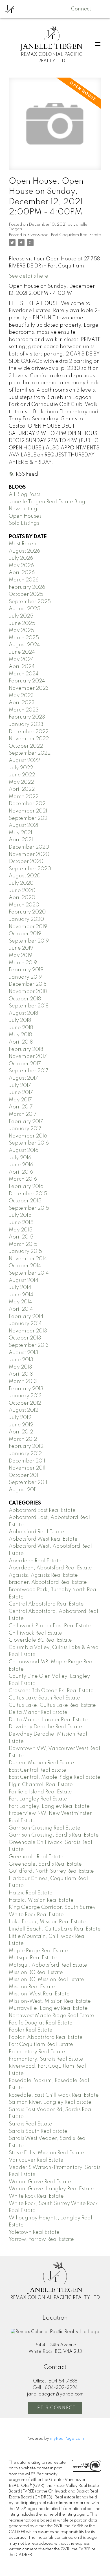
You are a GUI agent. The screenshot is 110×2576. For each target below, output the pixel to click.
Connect (81, 9)
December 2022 (29, 732)
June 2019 (21, 948)
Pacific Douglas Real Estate (41, 2023)
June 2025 (22, 623)
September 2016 (29, 1143)
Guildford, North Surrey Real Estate (51, 1871)
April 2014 (21, 1309)
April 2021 (21, 840)
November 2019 (28, 927)
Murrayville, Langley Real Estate (48, 2008)
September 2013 (29, 1345)
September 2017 (29, 1071)
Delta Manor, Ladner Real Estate (48, 1720)
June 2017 (21, 1093)
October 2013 (25, 1338)
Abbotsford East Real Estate (42, 1510)
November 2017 (28, 1057)
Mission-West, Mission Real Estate (50, 2001)
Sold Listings (24, 523)
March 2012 (23, 1439)
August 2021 (24, 825)
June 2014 (21, 1295)
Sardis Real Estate (30, 2124)
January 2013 (25, 1396)
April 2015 (21, 1237)
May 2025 (21, 631)
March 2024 (24, 674)
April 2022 (22, 789)
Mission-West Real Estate (39, 1994)
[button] (55, 2408)
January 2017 (25, 1129)
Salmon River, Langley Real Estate (50, 2102)
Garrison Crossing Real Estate (45, 1828)
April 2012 (21, 1432)
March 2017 (23, 1114)
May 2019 (20, 956)
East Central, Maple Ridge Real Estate (55, 1777)
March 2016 (23, 1179)
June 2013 (21, 1360)
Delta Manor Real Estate (38, 1712)
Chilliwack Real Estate (35, 1633)
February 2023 (27, 717)
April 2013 (21, 1374)
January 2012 (25, 1454)
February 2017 (26, 1122)
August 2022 (24, 761)
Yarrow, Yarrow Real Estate (41, 2239)
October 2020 (26, 862)
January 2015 (25, 1251)
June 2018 (21, 1028)
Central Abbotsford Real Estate (46, 1604)
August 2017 (23, 1078)
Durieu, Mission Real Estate (41, 1763)
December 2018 (28, 984)
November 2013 (28, 1331)
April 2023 (22, 703)
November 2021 (28, 811)
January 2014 (25, 1324)
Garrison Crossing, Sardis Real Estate (54, 1835)
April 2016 (21, 1172)
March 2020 (24, 905)
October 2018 (25, 999)
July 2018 (20, 1020)
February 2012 (26, 1446)
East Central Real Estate (38, 1770)
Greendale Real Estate (36, 1857)
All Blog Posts (25, 495)
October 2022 (26, 746)
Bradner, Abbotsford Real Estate (48, 1582)
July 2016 (20, 1158)
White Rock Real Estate (36, 2196)
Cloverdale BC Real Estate (40, 1640)
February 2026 (27, 587)
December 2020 (29, 847)
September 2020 (30, 869)
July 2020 (21, 883)
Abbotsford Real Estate (37, 1532)
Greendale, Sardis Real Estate (45, 1864)
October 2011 (24, 1475)
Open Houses (25, 516)
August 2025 (25, 609)
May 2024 (21, 660)
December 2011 (27, 1461)
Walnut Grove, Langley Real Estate (51, 2189)
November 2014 (28, 1259)
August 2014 (24, 1281)
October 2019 (25, 934)
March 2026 (24, 580)
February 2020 (27, 912)
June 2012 (21, 1425)
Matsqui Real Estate (33, 1958)
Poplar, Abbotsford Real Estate (46, 2037)
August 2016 (24, 1150)
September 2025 (30, 602)
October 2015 (25, 1201)
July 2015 (20, 1215)
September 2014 (29, 1273)
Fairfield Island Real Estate (40, 1792)
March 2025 (24, 638)
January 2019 (25, 977)
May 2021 (20, 833)
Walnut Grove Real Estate (40, 2182)
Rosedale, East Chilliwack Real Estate (54, 2095)
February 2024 (27, 681)
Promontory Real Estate (37, 2052)
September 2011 (28, 1483)
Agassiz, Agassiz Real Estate (43, 1575)
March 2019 (23, 963)
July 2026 (21, 558)
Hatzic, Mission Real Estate (41, 1900)
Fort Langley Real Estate (38, 1799)
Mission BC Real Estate (36, 1973)
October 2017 (25, 1064)
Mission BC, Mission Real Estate (46, 1980)
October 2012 (25, 1403)
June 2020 (22, 891)
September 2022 (30, 753)
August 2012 (24, 1410)
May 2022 (21, 782)
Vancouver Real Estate (36, 2160)
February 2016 (26, 1187)
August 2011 (23, 1490)
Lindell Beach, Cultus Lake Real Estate (55, 1929)
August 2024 (24, 645)
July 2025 (21, 616)
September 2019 (29, 941)
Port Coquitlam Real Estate (41, 2044)
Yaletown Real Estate (34, 2232)
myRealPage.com (67, 2439)
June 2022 (22, 775)
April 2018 (21, 1042)
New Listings (24, 509)
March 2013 (23, 1382)
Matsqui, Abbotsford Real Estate (48, 1965)
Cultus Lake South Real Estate (44, 1698)
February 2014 (26, 1317)
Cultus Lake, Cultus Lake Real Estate (52, 1705)
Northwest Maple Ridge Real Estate (51, 2016)
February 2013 (26, 1389)
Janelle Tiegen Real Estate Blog (47, 502)
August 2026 (24, 551)
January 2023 (26, 724)
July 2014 (20, 1288)
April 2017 (21, 1107)
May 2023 (21, 696)
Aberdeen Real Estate (35, 1561)
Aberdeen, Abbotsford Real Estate (50, 1568)
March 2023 (24, 710)
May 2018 (20, 1035)
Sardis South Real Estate (38, 2131)
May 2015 (21, 1230)
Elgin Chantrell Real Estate (41, 1785)
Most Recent (23, 544)
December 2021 (28, 804)
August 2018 (23, 1013)
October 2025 (26, 594)
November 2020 (29, 855)
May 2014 (20, 1302)
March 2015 (23, 1244)
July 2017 (20, 1086)
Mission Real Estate (32, 1987)
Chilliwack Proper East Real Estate (50, 1626)
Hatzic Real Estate (31, 1893)
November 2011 (27, 1468)
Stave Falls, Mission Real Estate (46, 2153)
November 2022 (29, 739)
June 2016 (21, 1165)
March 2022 (24, 797)
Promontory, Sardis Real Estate (46, 2059)
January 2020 (26, 919)
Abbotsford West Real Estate (43, 1539)
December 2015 (28, 1194)
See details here (28, 276)
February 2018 (26, 1049)
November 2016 (28, 1136)
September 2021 (29, 818)
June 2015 (21, 1223)
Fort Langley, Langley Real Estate (49, 1806)
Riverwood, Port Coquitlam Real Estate (64, 235)
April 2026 (22, 573)
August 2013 (24, 1353)
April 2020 (22, 898)
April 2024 (22, 667)
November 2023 (29, 688)
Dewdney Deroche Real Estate (45, 1727)
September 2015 (29, 1208)
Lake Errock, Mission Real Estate (47, 1922)
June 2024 (22, 652)
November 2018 (28, 992)
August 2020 (25, 876)
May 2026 (21, 566)
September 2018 (29, 1006)
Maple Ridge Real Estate (38, 1951)
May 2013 (20, 1367)
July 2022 (21, 768)
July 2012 (20, 1418)
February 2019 (26, 970)
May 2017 (20, 1100)
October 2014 (25, 1266)
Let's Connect (55, 2408)
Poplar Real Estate (31, 2030)
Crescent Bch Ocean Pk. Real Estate (51, 1691)
